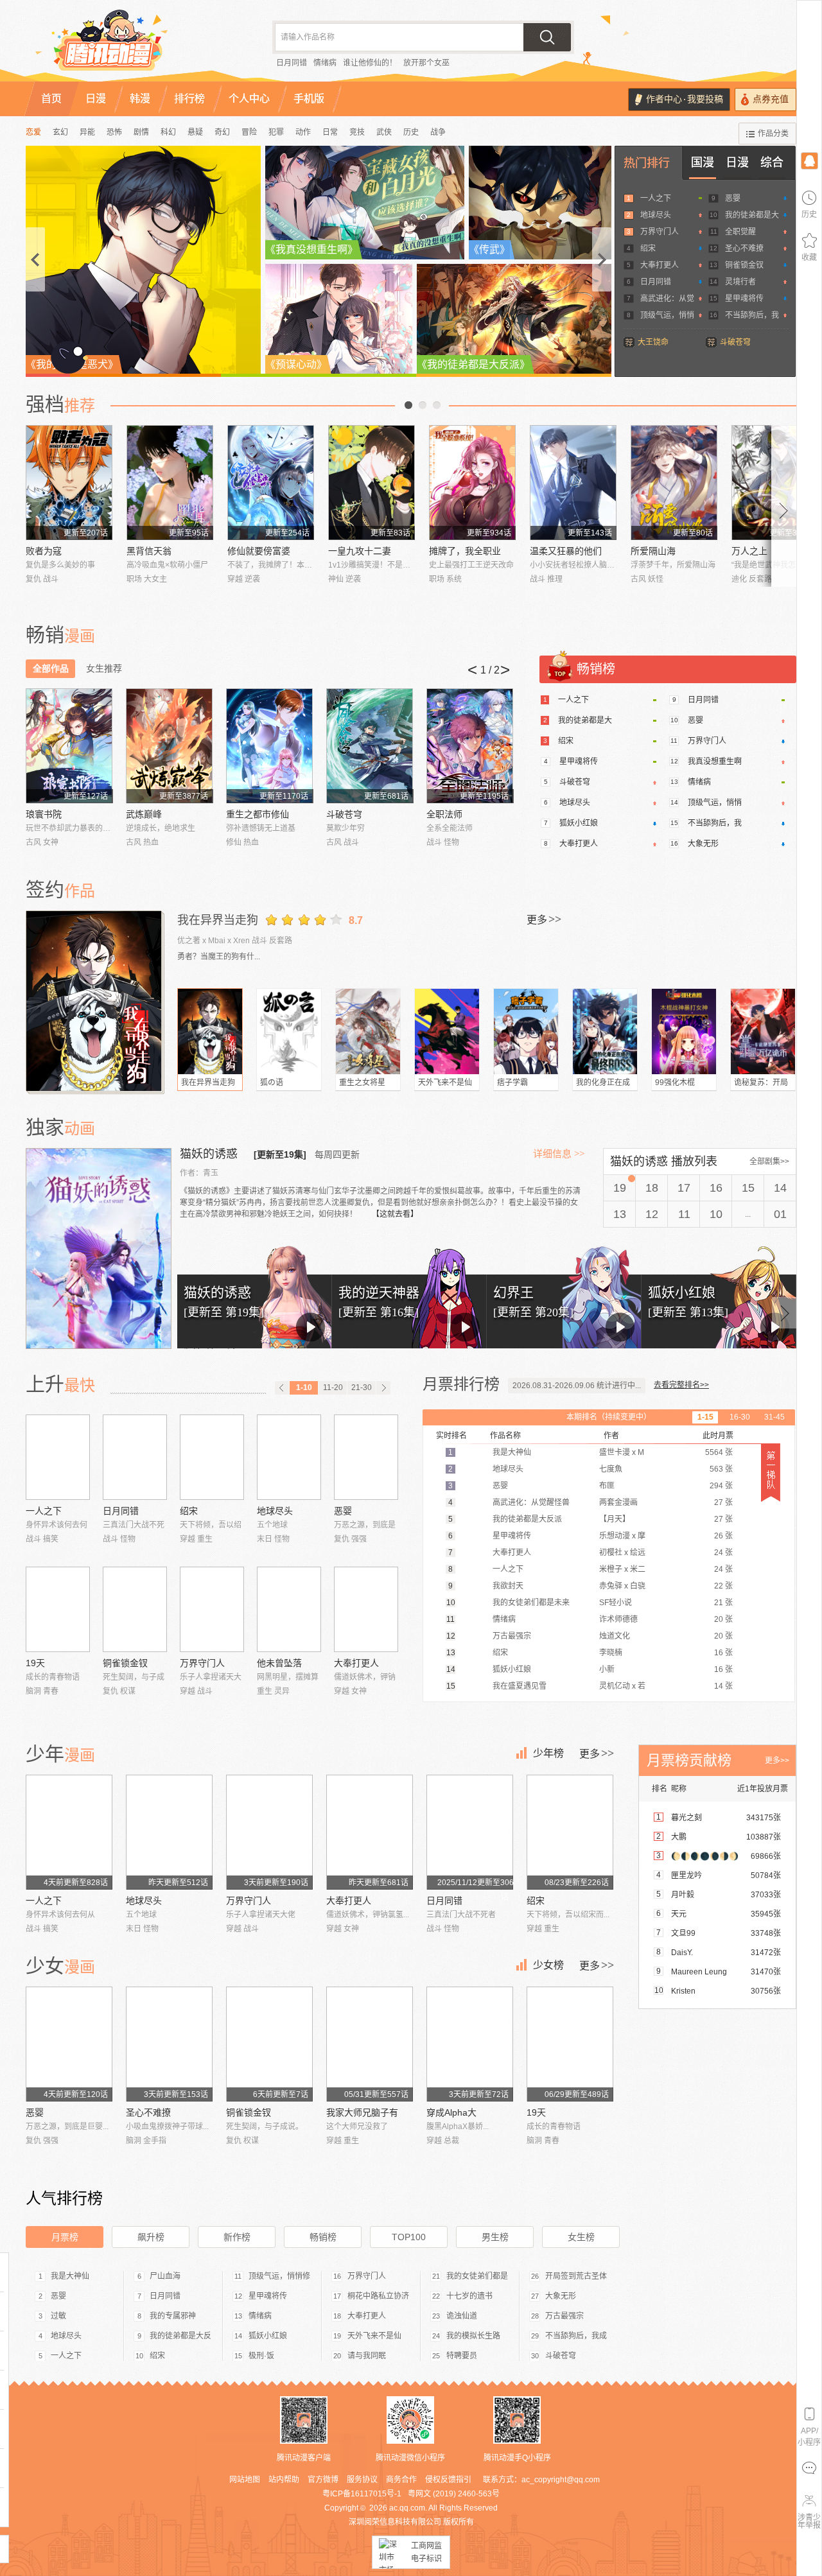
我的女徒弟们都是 (477, 2276)
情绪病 (325, 63)
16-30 (740, 1417)
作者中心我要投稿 (685, 99)
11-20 (333, 1388)
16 (716, 1188)
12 (652, 1214)
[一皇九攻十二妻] (372, 483)
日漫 (737, 162)
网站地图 (245, 2480)
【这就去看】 (395, 1214)
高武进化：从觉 (667, 299)
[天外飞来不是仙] (447, 1031)
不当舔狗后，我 (752, 315)
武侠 (384, 132)
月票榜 (65, 2237)
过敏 (58, 2316)
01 (780, 1214)
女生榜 (581, 2237)
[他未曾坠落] (289, 1609)
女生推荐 (104, 668)
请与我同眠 (367, 2356)
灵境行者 (740, 282)
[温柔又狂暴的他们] (573, 483)
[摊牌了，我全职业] (472, 483)
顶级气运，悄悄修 (279, 2276)
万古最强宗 (564, 2316)
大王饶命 (653, 342)
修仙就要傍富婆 (259, 551)
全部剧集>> (769, 1162)
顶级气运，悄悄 (667, 315)
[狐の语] (289, 1031)
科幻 (168, 132)
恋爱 (33, 132)
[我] (809, 160)
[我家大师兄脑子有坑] (370, 2044)
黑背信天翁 (149, 551)
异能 (87, 132)
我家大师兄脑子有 (362, 2112)
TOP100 (409, 2237)
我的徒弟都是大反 (180, 2336)
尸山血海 (165, 2276)
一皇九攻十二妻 (360, 551)
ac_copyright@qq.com (561, 2480)
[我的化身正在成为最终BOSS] (605, 1031)
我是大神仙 (70, 2276)
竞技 (357, 132)
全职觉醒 (740, 232)
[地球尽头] (289, 1457)
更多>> (777, 1761)
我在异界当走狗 (218, 920)
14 (780, 1188)
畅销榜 (323, 2237)
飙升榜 (151, 2237)
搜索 (547, 37)
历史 (411, 132)
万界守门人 (660, 232)
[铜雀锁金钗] (135, 1609)
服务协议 (362, 2480)
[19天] (58, 1609)
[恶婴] (366, 1457)
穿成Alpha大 (451, 2112)
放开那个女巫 (426, 63)
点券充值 (771, 99)
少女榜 (548, 1965)
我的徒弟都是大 (752, 215)
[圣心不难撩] (169, 2044)
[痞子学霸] (526, 1031)
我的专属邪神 (173, 2316)
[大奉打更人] (366, 1609)
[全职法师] (470, 746)
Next (784, 506)
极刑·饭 (261, 2356)
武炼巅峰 (144, 814)
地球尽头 (656, 215)
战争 (438, 132)
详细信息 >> (559, 1154)
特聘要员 (462, 2356)
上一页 (408, 405)
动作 (303, 132)
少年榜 (548, 1753)
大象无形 (703, 844)
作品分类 (773, 134)
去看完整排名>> (681, 1385)
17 (684, 1188)
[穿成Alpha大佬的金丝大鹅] (470, 2044)
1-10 (304, 1388)
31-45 (774, 1417)
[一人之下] (58, 1457)
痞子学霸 (512, 1083)
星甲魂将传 (744, 299)
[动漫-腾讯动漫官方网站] (135, 45)
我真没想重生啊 (715, 761)
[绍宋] (212, 1457)
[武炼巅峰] (169, 746)
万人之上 (749, 551)
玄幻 (60, 132)
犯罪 (276, 132)
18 (652, 1188)
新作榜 (237, 2237)
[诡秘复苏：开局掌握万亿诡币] (763, 1031)
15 (748, 1188)
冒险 (249, 132)
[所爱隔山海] (674, 483)
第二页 (423, 405)
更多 (544, 919)
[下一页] (383, 1388)
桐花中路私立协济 (378, 2296)
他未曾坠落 (279, 1663)
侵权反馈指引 (448, 2480)
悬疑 (195, 132)
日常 (330, 132)
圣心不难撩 (744, 248)
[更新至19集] (280, 1154)
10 (716, 1214)
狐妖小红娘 (579, 823)
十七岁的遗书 (469, 2296)
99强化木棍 (675, 1083)
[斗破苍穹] (370, 746)
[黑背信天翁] (170, 483)
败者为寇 (44, 551)
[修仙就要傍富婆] (271, 483)
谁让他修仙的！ (370, 63)
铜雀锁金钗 (744, 265)
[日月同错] (135, 1457)
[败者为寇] (69, 483)
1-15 (705, 1417)
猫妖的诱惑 (210, 1154)
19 (620, 1188)
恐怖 (114, 132)
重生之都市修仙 (258, 814)
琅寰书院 (44, 814)
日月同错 (292, 63)
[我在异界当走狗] (95, 1001)
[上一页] (282, 1388)
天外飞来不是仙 (445, 1083)
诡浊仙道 (462, 2316)
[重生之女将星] (368, 1031)
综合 (772, 162)
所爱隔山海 (653, 551)
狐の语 (272, 1083)
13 (620, 1214)
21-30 (362, 1388)
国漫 (703, 162)
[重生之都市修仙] (269, 746)
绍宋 (648, 248)
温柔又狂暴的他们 (566, 551)
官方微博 (323, 2480)
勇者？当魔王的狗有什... (219, 957)
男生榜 (495, 2237)
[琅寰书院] (69, 746)
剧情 (141, 132)
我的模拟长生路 (473, 2336)
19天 (35, 1663)
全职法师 (444, 814)
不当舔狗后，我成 (576, 2336)
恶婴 (733, 198)
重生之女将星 (362, 1083)
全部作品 (51, 668)
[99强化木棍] (684, 1031)
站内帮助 (284, 2480)
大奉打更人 (660, 265)
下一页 (437, 405)
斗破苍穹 (735, 342)
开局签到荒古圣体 (576, 2276)
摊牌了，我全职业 (465, 551)
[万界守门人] (212, 1609)
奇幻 (222, 132)
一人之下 (656, 198)
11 (684, 1214)
